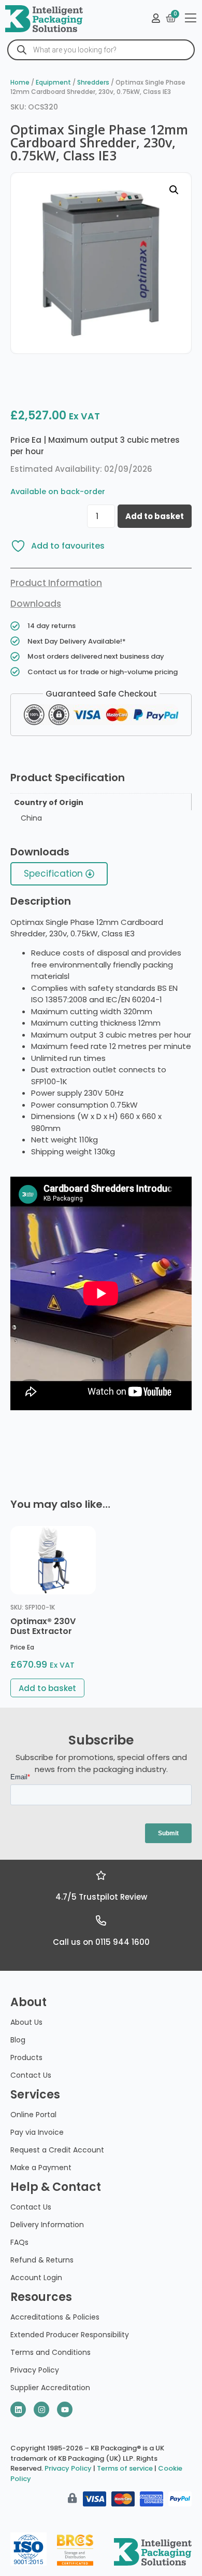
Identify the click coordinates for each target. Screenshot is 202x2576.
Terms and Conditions (51, 2352)
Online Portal (33, 2115)
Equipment (53, 82)
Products (26, 2057)
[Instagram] (41, 2409)
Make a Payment (41, 2168)
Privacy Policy (35, 2370)
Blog (18, 2040)
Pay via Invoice (37, 2132)
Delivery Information (47, 2225)
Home (20, 82)
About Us (26, 2022)
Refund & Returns (42, 2260)
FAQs (19, 2242)
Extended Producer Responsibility (70, 2335)
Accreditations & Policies (55, 2317)
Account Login (36, 2278)
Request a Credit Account (57, 2150)
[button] (174, 190)
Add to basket (155, 516)
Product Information (56, 583)
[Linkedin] (18, 2409)
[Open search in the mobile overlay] (101, 50)
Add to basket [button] (47, 1688)
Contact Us (31, 2075)
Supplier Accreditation (50, 2388)
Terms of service (125, 2468)
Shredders (93, 82)
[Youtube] (65, 2409)
